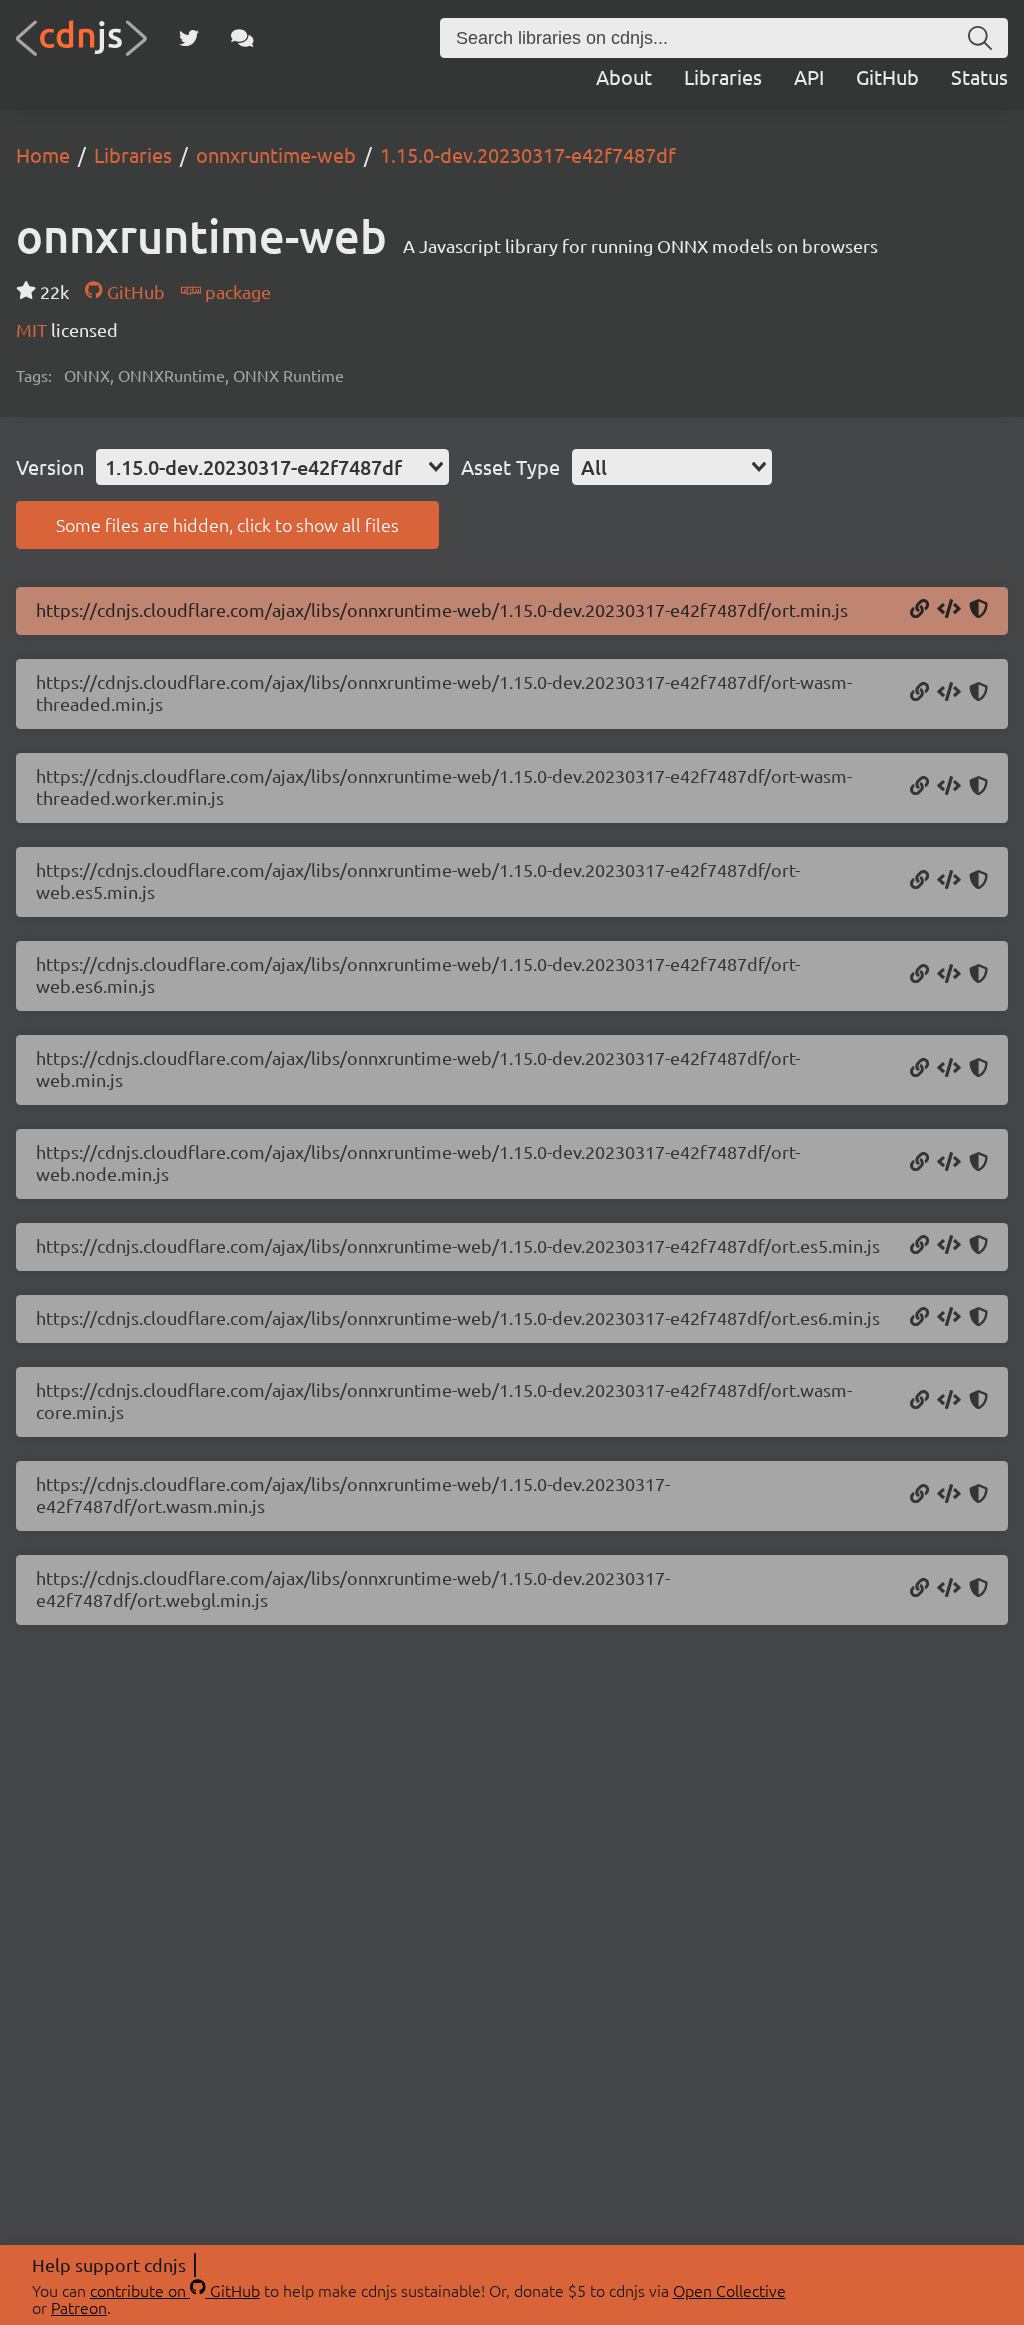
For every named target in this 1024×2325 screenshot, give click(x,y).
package (236, 291)
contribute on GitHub (175, 2290)
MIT (33, 329)
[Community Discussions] (242, 38)
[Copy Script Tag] (949, 610)
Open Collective (729, 2290)
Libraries (723, 76)
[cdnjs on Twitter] (189, 38)
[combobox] (272, 467)
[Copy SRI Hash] (978, 610)
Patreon (79, 2307)
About (624, 76)
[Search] (980, 38)
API (809, 76)
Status (979, 76)
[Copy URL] (919, 610)
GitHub (887, 76)
